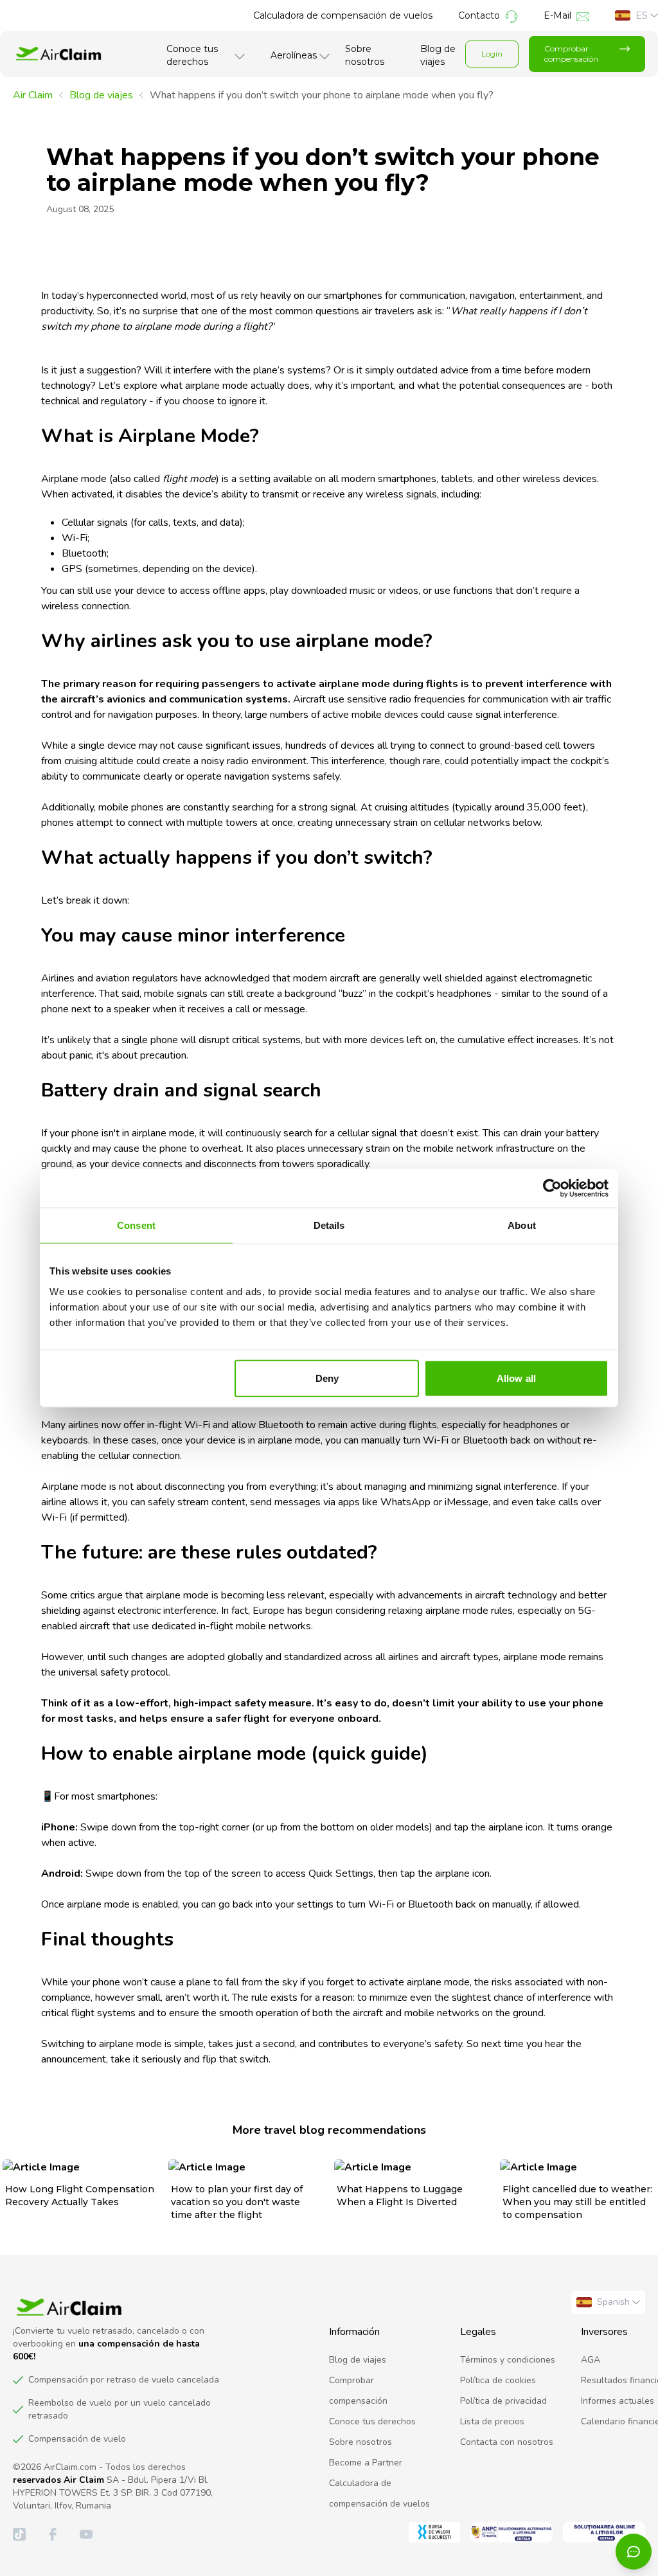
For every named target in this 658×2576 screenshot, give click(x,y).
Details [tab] (329, 1225)
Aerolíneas (294, 55)
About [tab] (522, 1225)
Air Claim (33, 95)
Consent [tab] (136, 1225)
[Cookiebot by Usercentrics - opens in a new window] (552, 1188)
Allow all (516, 1378)
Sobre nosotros (365, 55)
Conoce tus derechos (192, 55)
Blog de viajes (438, 55)
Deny (327, 1378)
